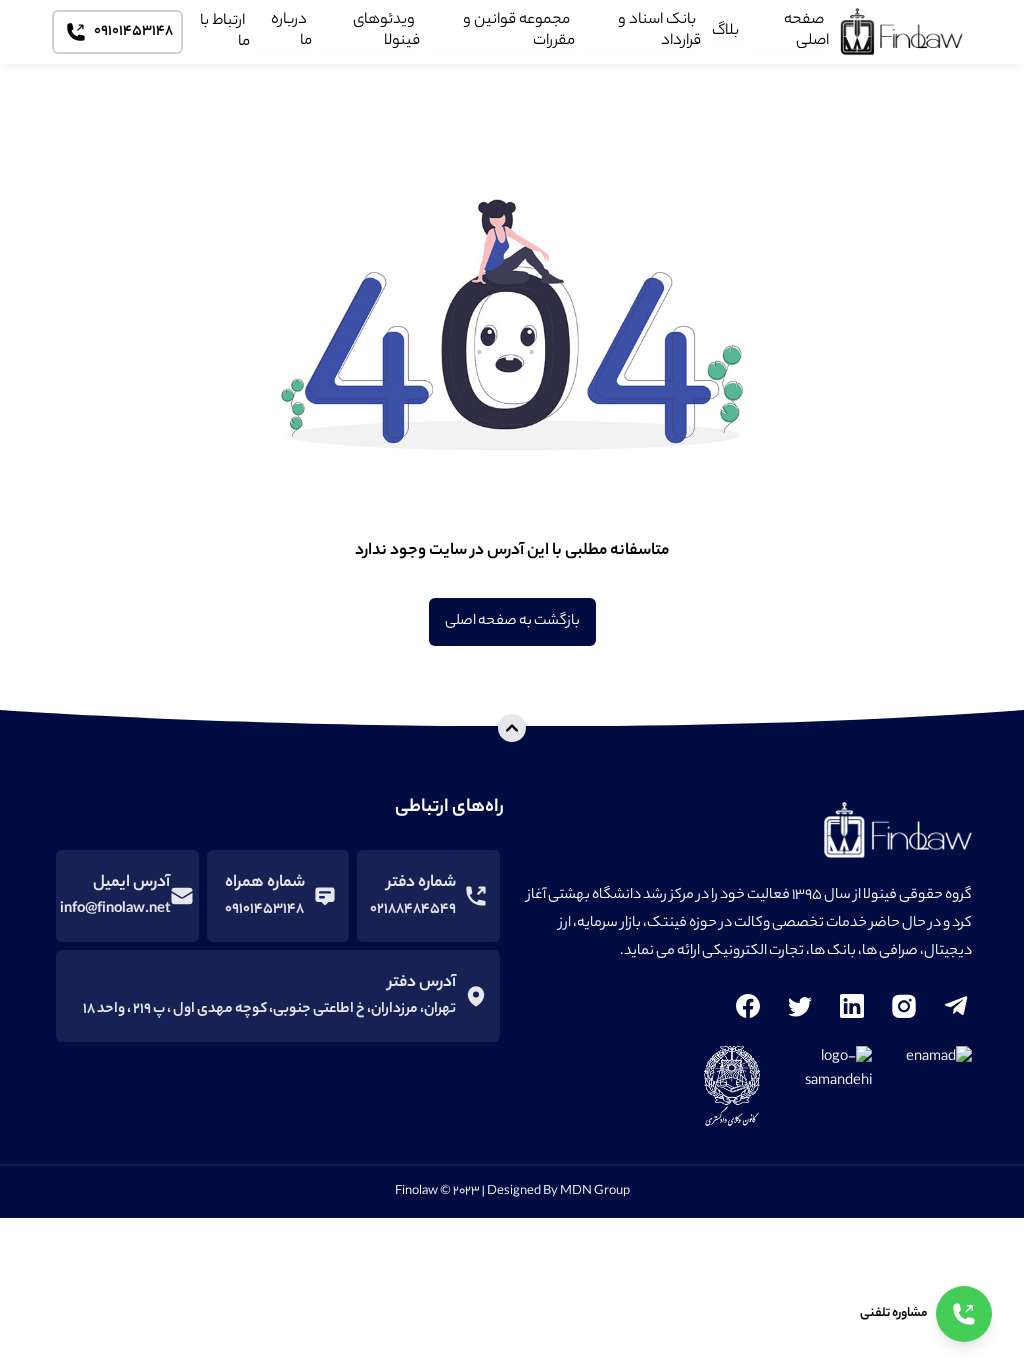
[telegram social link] (956, 1006)
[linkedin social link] (852, 1006)
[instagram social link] (904, 1006)
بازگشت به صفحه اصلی (512, 622)
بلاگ (725, 31)
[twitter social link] (800, 1006)
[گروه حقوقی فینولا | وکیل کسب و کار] (906, 32)
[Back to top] (512, 728)
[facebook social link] (748, 1006)
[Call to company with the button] (964, 1314)
